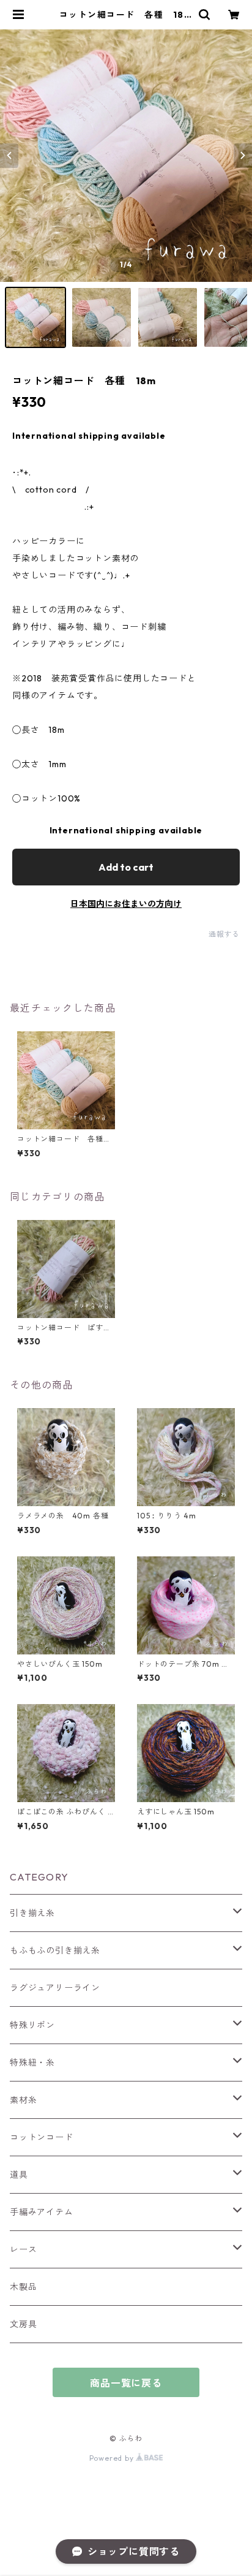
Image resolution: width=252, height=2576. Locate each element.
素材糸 (23, 2100)
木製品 (23, 2287)
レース (23, 2249)
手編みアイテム (42, 2212)
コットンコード (42, 2137)
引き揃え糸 (32, 1913)
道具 (19, 2175)
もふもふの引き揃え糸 (55, 1950)
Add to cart (126, 867)
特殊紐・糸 (32, 2063)
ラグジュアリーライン (55, 1988)
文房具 (23, 2324)
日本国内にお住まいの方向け (126, 904)
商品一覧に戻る (126, 2383)
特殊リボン (32, 2025)
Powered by (113, 2458)
